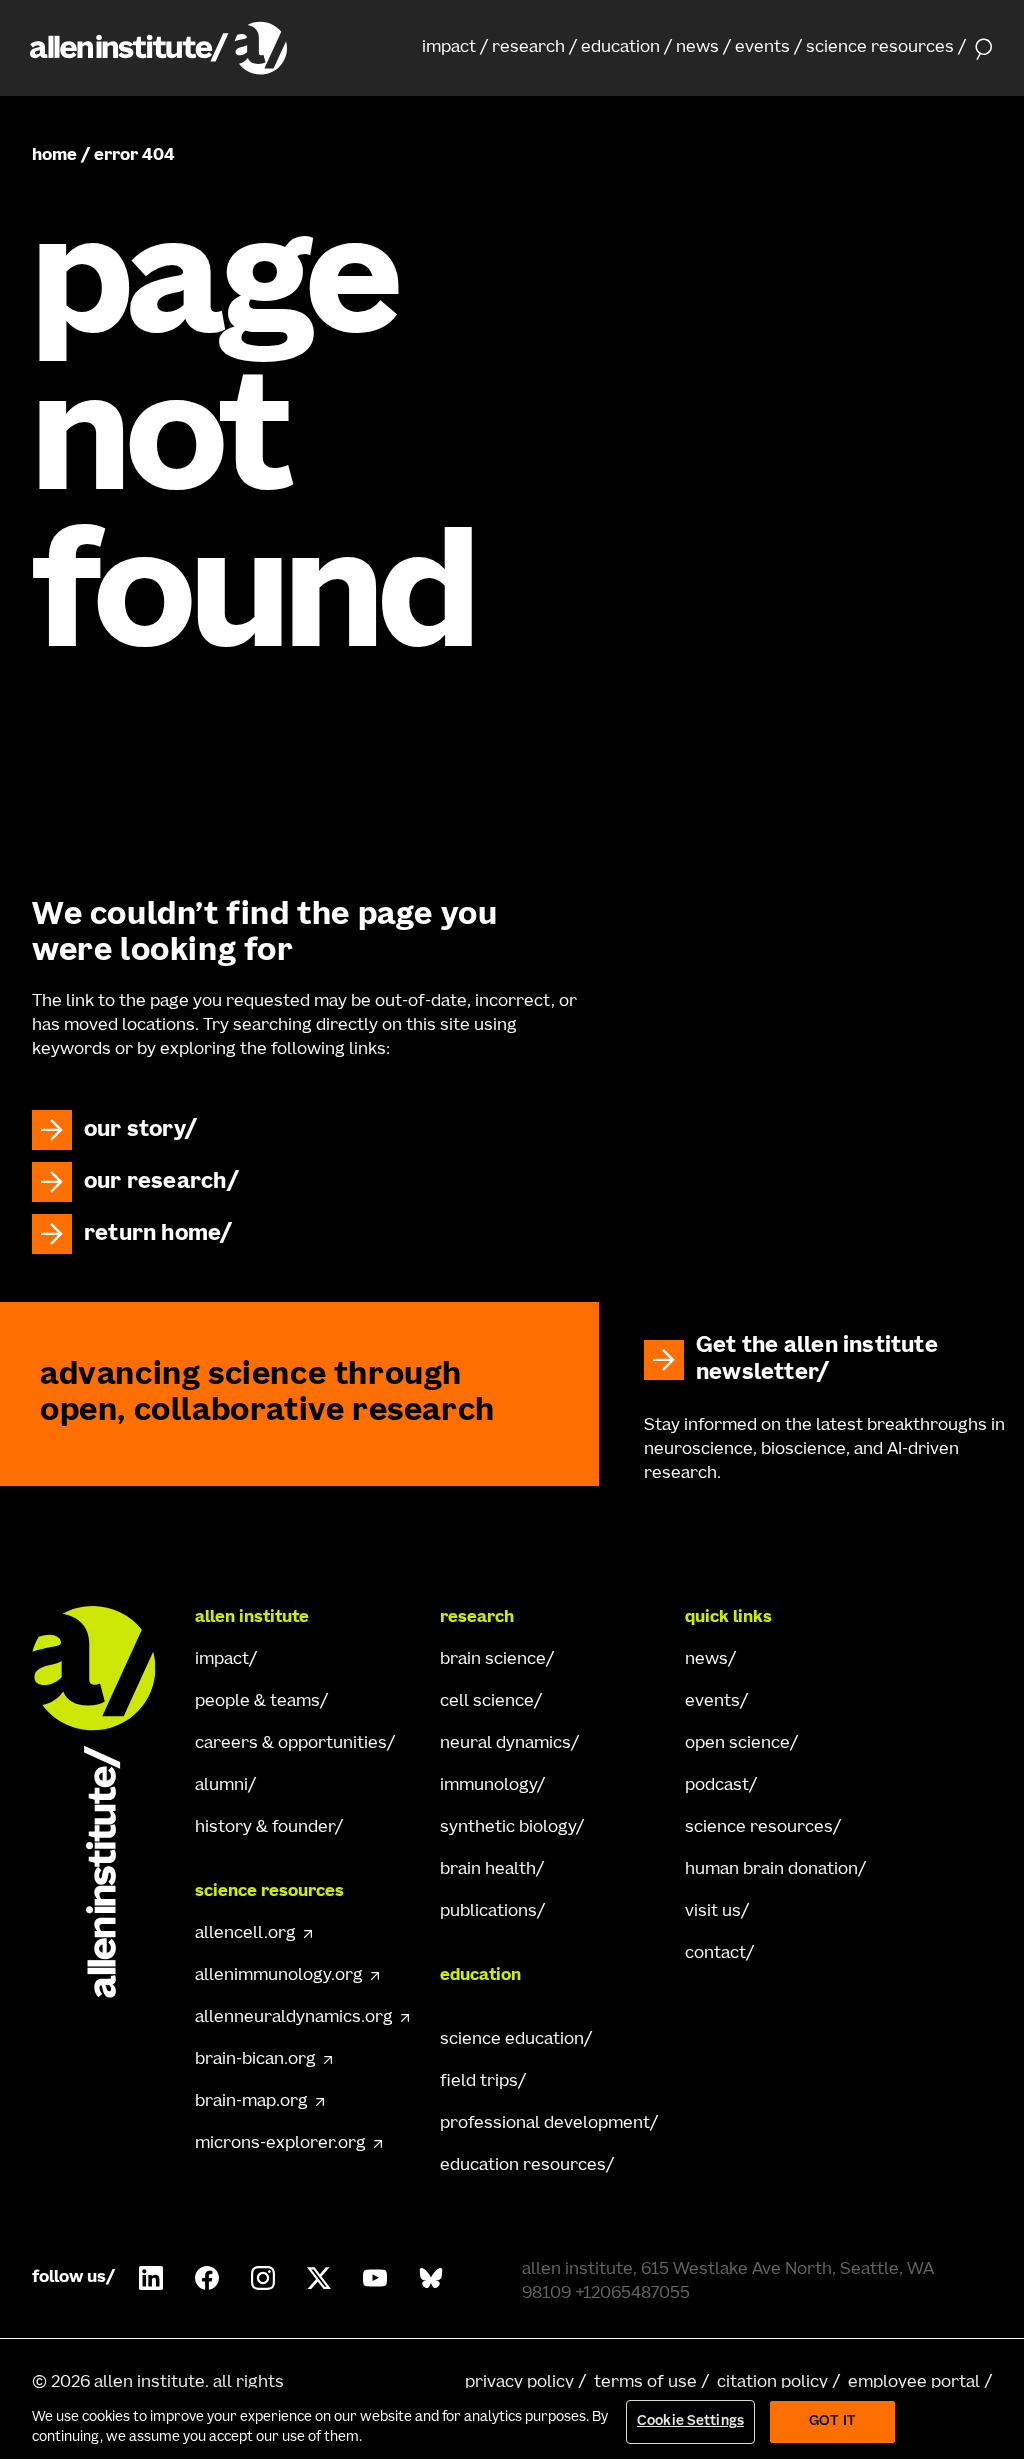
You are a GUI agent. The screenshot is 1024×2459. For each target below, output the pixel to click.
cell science (487, 1702)
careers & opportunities (291, 1744)
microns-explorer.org (280, 2144)
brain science (493, 1660)
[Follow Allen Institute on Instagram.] (263, 2278)
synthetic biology (508, 1828)
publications (488, 1912)
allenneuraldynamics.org (294, 2018)
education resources (523, 2166)
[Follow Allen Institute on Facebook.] (207, 2278)
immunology (488, 1786)
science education (512, 2040)
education (620, 48)
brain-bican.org (255, 2060)
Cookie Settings (690, 2421)
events (762, 48)
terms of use (645, 2383)
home (54, 156)
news (697, 48)
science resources (880, 48)
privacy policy (519, 2383)
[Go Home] (103, 1802)
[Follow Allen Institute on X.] (319, 2278)
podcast (717, 1786)
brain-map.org (251, 2102)
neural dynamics (505, 1744)
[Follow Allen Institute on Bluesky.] (431, 2278)
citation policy (772, 2383)
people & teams (257, 1702)
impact (449, 48)
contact (715, 1954)
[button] (455, 48)
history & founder (265, 1828)
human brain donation (771, 1870)
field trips (479, 2082)
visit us (713, 1912)
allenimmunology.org (279, 1976)
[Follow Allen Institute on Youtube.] (375, 2278)
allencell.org (245, 1934)
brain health (488, 1870)
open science (737, 1744)
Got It (832, 2421)
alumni (221, 1786)
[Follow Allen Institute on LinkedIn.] (151, 2278)
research (528, 48)
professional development (545, 2124)
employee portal (914, 2383)
